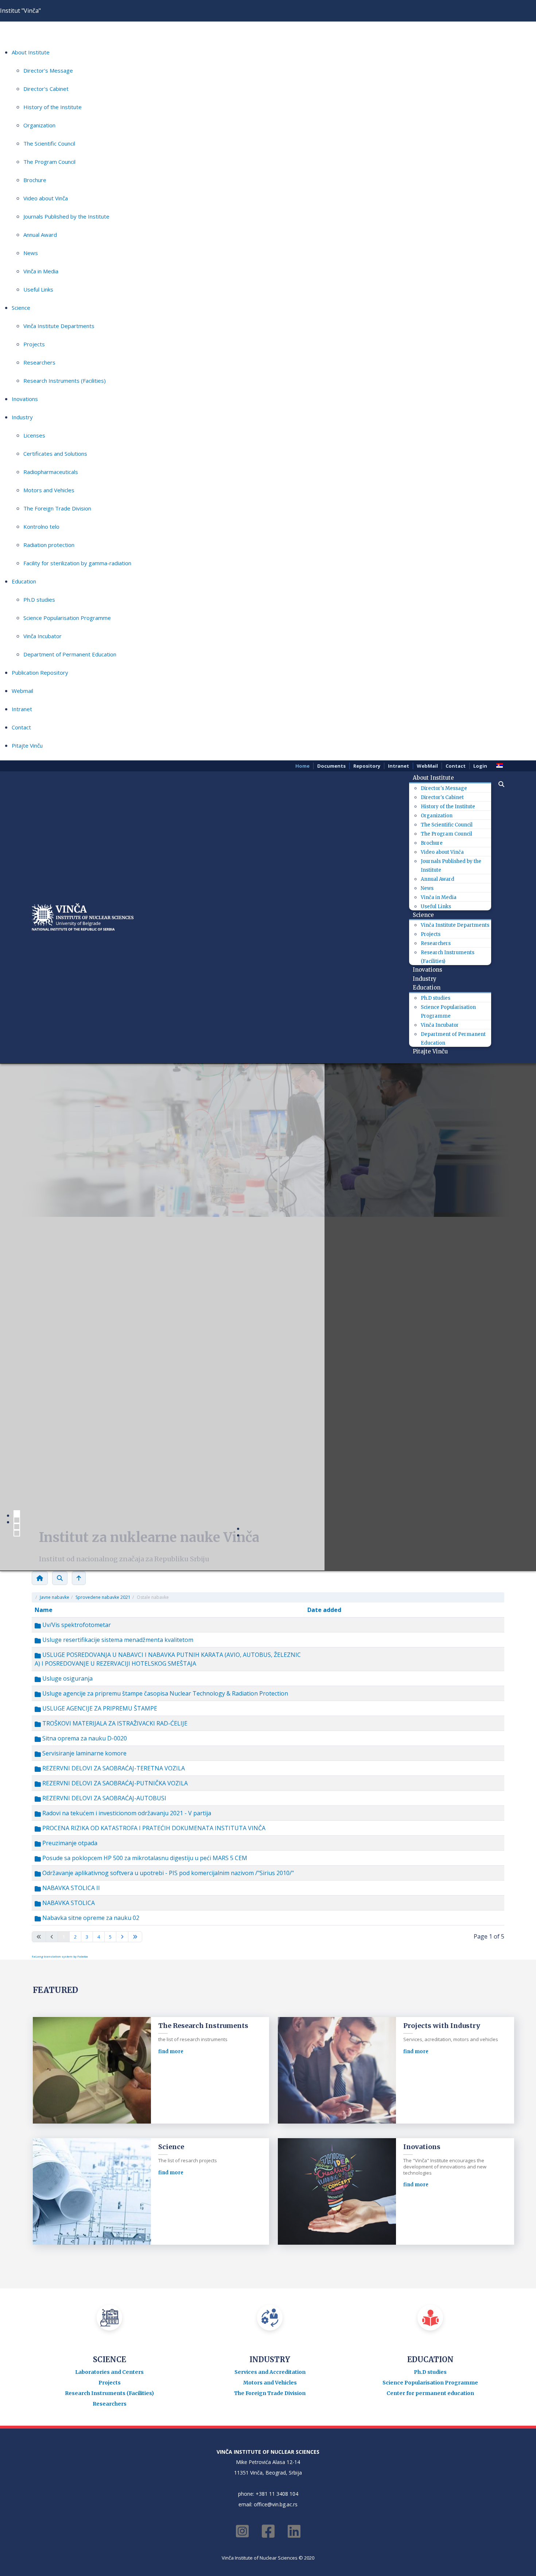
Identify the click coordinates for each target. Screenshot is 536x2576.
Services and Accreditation (270, 2372)
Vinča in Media (41, 271)
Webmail (22, 691)
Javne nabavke (55, 1597)
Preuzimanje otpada (69, 1843)
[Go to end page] (135, 1937)
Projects (34, 344)
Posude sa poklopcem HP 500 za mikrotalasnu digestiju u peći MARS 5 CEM (144, 1858)
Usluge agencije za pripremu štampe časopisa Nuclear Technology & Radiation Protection (164, 1693)
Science (21, 308)
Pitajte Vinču (27, 745)
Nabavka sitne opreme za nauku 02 (90, 1918)
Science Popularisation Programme (67, 618)
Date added (324, 1610)
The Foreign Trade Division (57, 508)
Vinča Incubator (42, 636)
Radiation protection (49, 545)
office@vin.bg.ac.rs (276, 2504)
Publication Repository (40, 672)
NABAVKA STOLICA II (70, 1888)
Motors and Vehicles (49, 490)
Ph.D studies (39, 599)
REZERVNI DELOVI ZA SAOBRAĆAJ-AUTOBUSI (104, 1798)
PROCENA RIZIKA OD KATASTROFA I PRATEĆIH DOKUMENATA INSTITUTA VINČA (153, 1828)
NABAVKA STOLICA (68, 1903)
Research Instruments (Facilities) (65, 381)
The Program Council (49, 162)
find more (171, 2051)
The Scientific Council (49, 143)
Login (480, 766)
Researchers (39, 362)
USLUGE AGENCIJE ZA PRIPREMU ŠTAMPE (99, 1708)
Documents (331, 766)
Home (302, 766)
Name (44, 1610)
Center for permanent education (430, 2393)
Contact (21, 727)
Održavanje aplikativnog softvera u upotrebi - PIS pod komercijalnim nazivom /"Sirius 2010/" (167, 1873)
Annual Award (40, 235)
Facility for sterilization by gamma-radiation (77, 563)
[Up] (79, 1578)
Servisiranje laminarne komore (84, 1753)
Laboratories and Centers (109, 2372)
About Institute (31, 52)
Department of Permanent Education (70, 654)
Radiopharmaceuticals (51, 472)
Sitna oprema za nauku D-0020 (84, 1738)
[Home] (40, 1578)
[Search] (60, 1578)
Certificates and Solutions (55, 454)
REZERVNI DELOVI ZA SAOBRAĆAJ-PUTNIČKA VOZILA (114, 1783)
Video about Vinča (46, 198)
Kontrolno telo (41, 527)
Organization (39, 125)
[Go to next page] (122, 1937)
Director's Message (48, 70)
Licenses (34, 435)
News (31, 253)
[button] (498, 784)
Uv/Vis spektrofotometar (76, 1625)
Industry (22, 417)
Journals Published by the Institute (66, 216)
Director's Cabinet (46, 89)
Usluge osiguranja (67, 1678)
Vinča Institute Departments (59, 326)
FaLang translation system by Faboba (60, 1956)
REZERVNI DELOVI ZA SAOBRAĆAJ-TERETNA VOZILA (113, 1768)
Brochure (35, 180)
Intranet (22, 709)
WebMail (427, 766)
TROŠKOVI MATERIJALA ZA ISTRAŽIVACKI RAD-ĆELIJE (114, 1723)
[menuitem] (436, 778)
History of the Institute (53, 107)
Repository (367, 766)
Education (24, 581)
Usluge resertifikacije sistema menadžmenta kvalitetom (117, 1640)
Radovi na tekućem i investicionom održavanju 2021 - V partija (126, 1813)
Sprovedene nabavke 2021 (103, 1597)
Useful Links (38, 289)
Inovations (25, 399)
